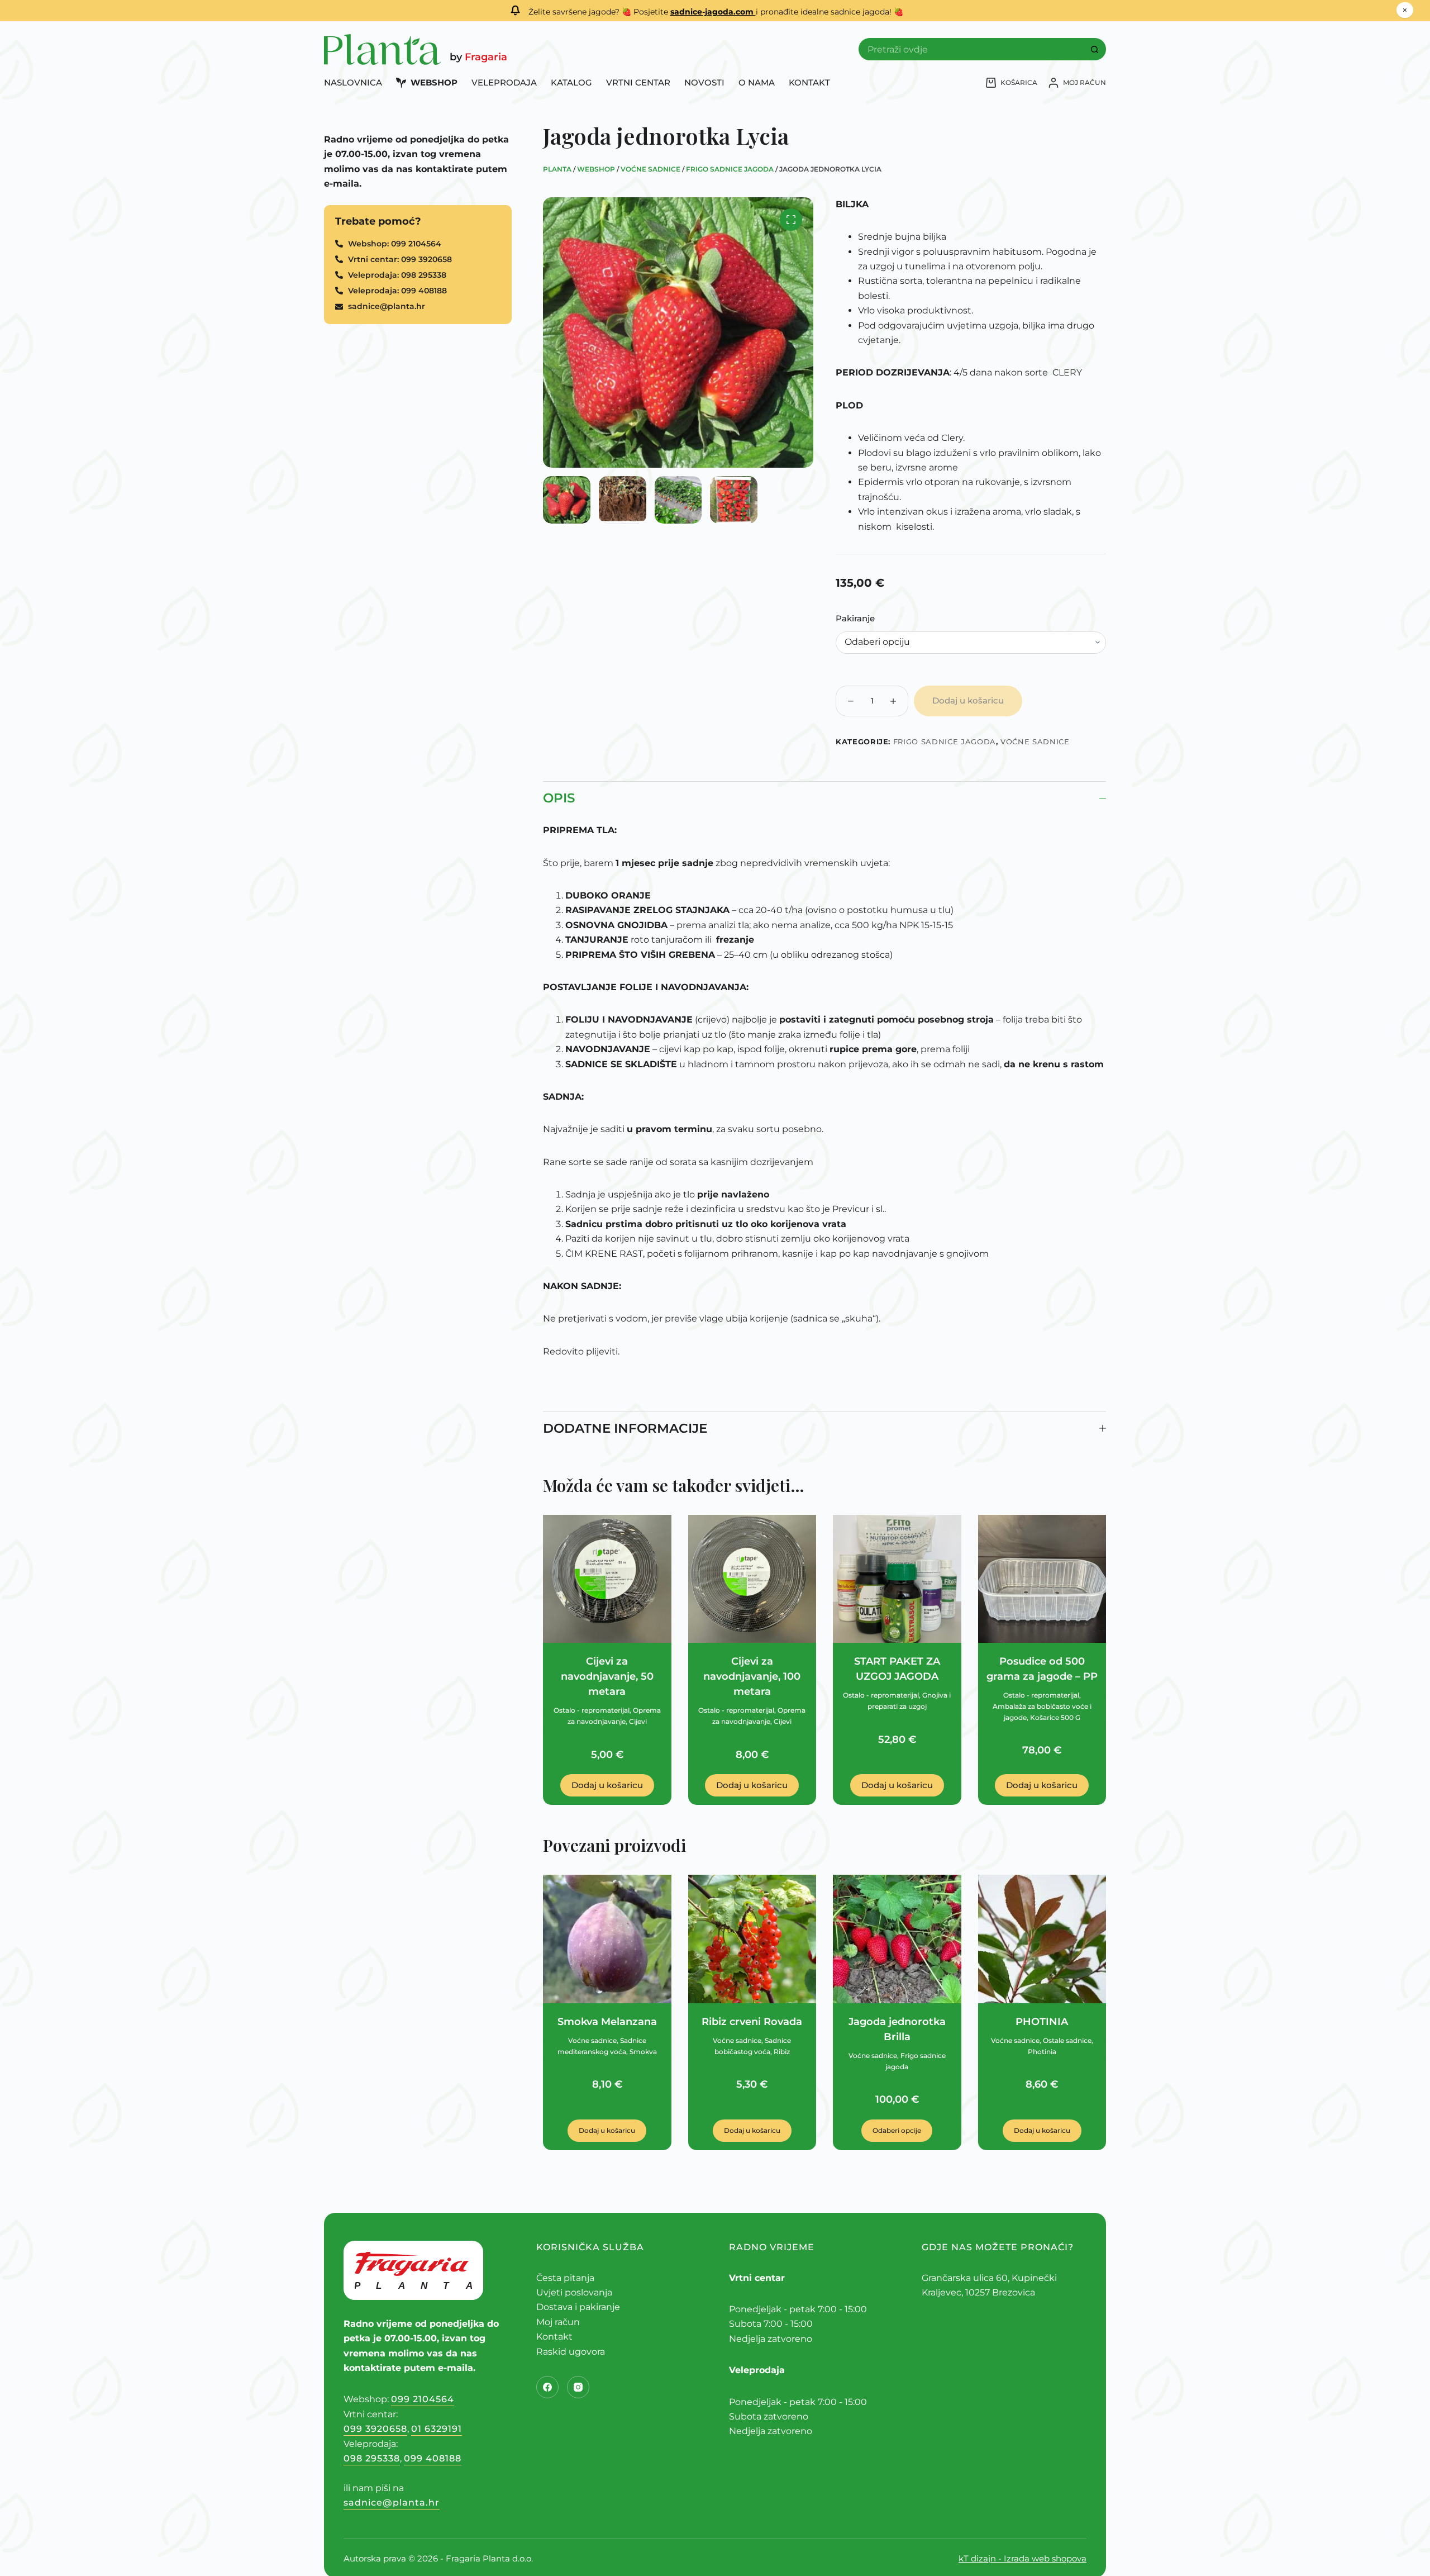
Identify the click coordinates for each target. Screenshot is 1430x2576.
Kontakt (809, 83)
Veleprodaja (504, 83)
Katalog (571, 83)
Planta (557, 169)
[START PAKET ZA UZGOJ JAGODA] (897, 1579)
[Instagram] (578, 2387)
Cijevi (638, 1721)
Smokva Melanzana (607, 2022)
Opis (559, 798)
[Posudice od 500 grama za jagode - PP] (1042, 1579)
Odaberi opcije (897, 2130)
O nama (757, 83)
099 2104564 (423, 2399)
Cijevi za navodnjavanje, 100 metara (752, 1676)
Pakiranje (855, 618)
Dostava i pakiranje (578, 2307)
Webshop (434, 83)
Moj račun (558, 2322)
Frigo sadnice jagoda (730, 169)
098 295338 (372, 2458)
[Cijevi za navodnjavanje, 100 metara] (752, 1579)
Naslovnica (353, 83)
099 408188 (433, 2458)
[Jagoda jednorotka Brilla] (897, 1939)
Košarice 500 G (1055, 1717)
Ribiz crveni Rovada (752, 2022)
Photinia (1042, 2052)
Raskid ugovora (571, 2352)
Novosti (704, 83)
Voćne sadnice (650, 169)
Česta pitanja (565, 2278)
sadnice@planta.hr (392, 2503)
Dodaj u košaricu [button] (607, 1785)
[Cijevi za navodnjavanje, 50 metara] (607, 1579)
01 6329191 (437, 2429)
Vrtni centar (638, 83)
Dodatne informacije (625, 1428)
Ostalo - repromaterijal (592, 1710)
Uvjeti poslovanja (574, 2292)
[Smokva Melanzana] (607, 1939)
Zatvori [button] (1405, 11)
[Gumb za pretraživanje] (1095, 49)
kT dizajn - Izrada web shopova (1023, 2558)
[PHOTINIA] (1042, 1939)
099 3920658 (375, 2429)
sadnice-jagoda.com (713, 12)
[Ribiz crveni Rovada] (752, 1939)
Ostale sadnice (1067, 2040)
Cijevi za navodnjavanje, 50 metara (607, 1676)
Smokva (643, 2052)
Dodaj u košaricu (968, 700)
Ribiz (782, 2052)
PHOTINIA (1042, 2022)
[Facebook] (547, 2387)
